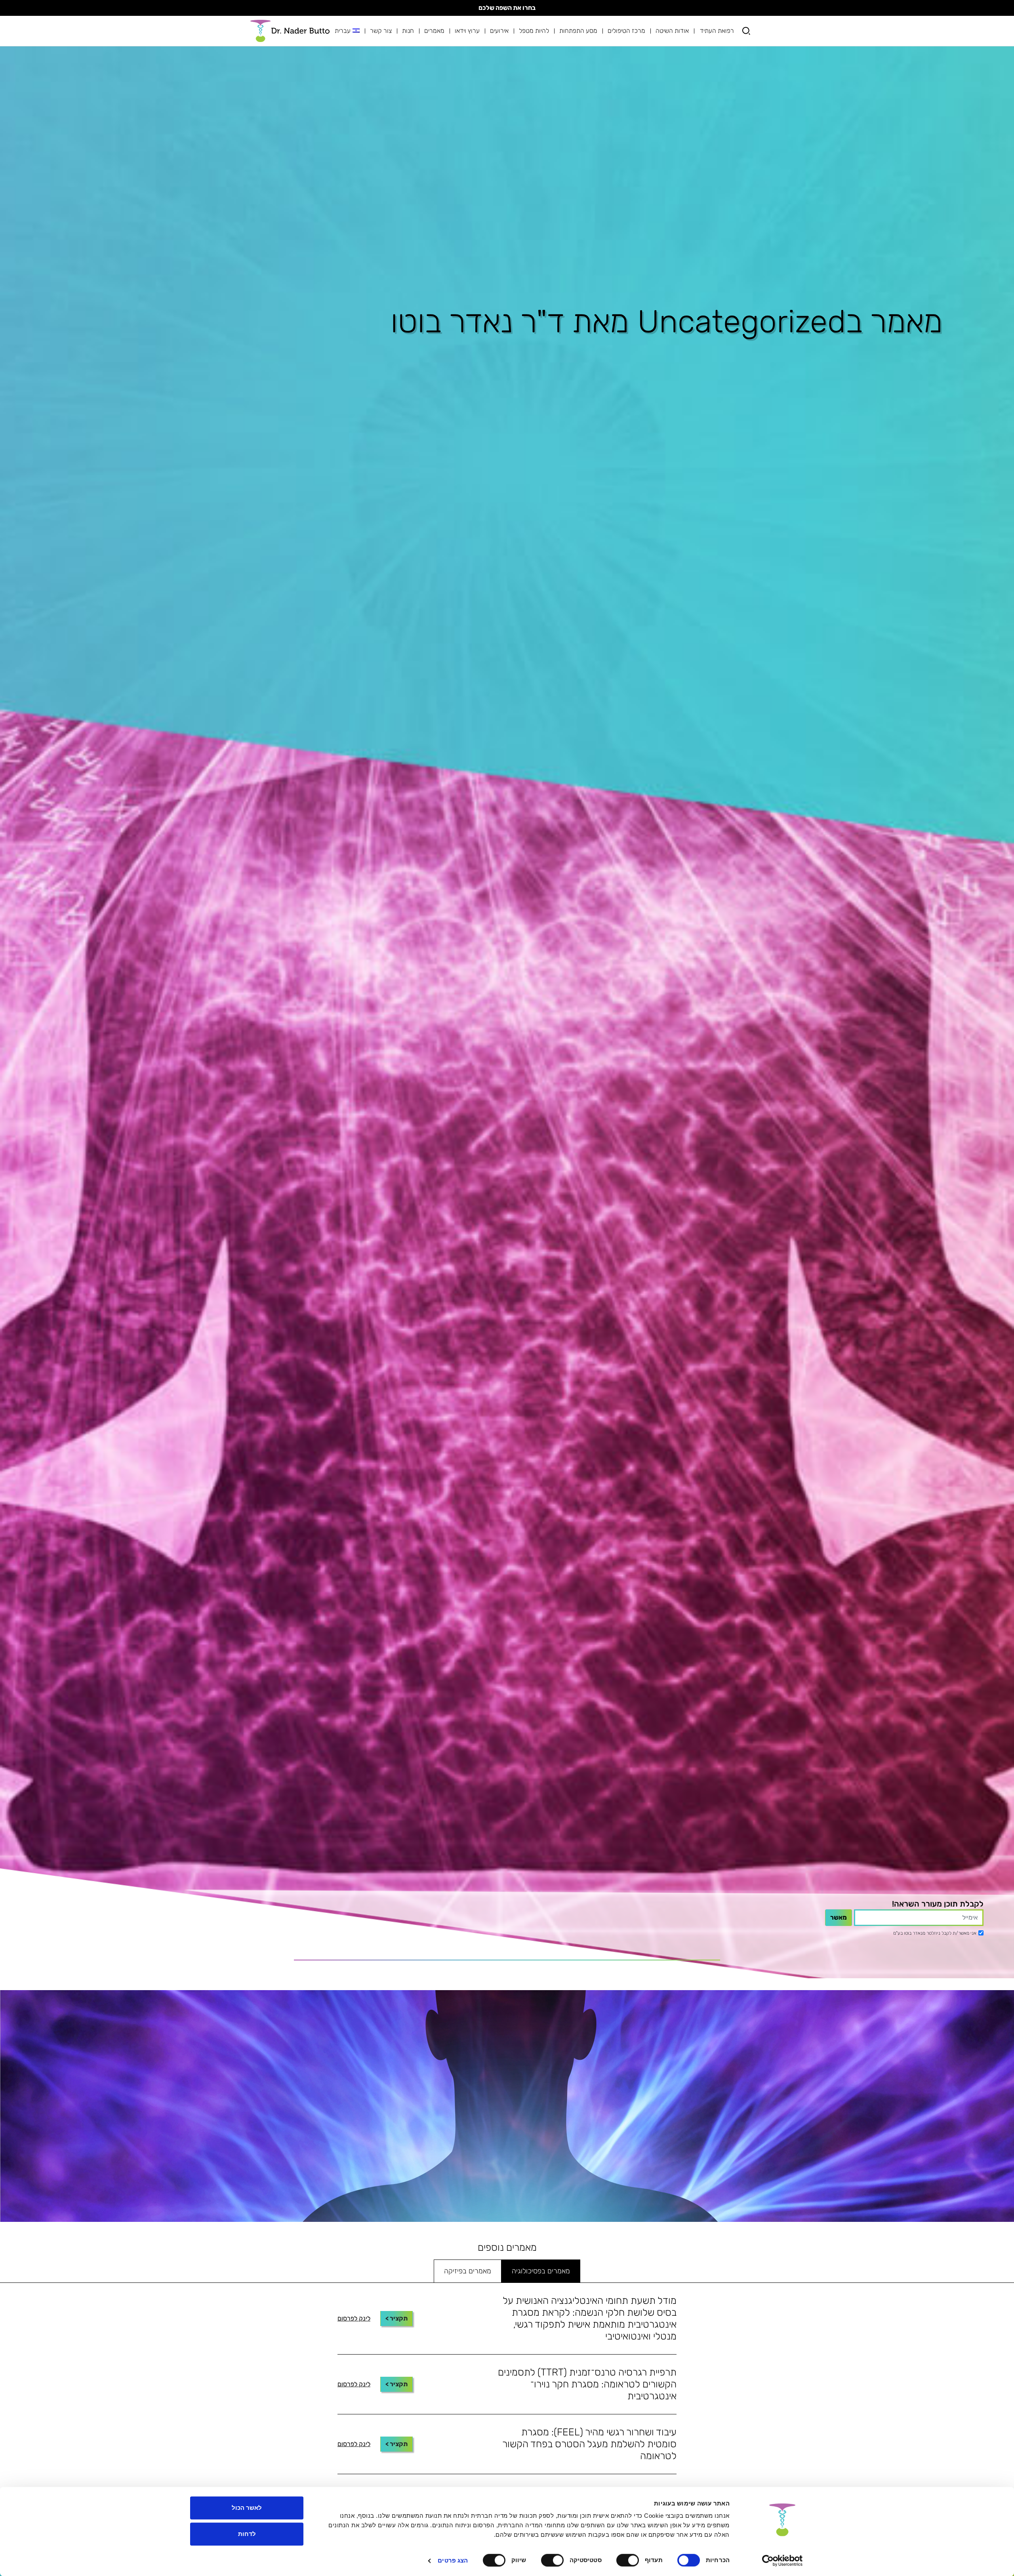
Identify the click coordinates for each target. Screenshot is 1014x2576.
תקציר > (396, 2318)
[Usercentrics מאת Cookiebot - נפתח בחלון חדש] (782, 2561)
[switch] (629, 2560)
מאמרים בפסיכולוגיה (541, 2271)
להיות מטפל (534, 31)
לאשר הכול (247, 2508)
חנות (408, 31)
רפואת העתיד (717, 31)
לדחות (247, 2534)
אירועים (499, 31)
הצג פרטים (453, 2560)
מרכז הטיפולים (626, 31)
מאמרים (434, 31)
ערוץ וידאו (467, 31)
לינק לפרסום (354, 2318)
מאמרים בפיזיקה (468, 2271)
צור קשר (381, 31)
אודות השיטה (672, 31)
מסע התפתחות (578, 31)
